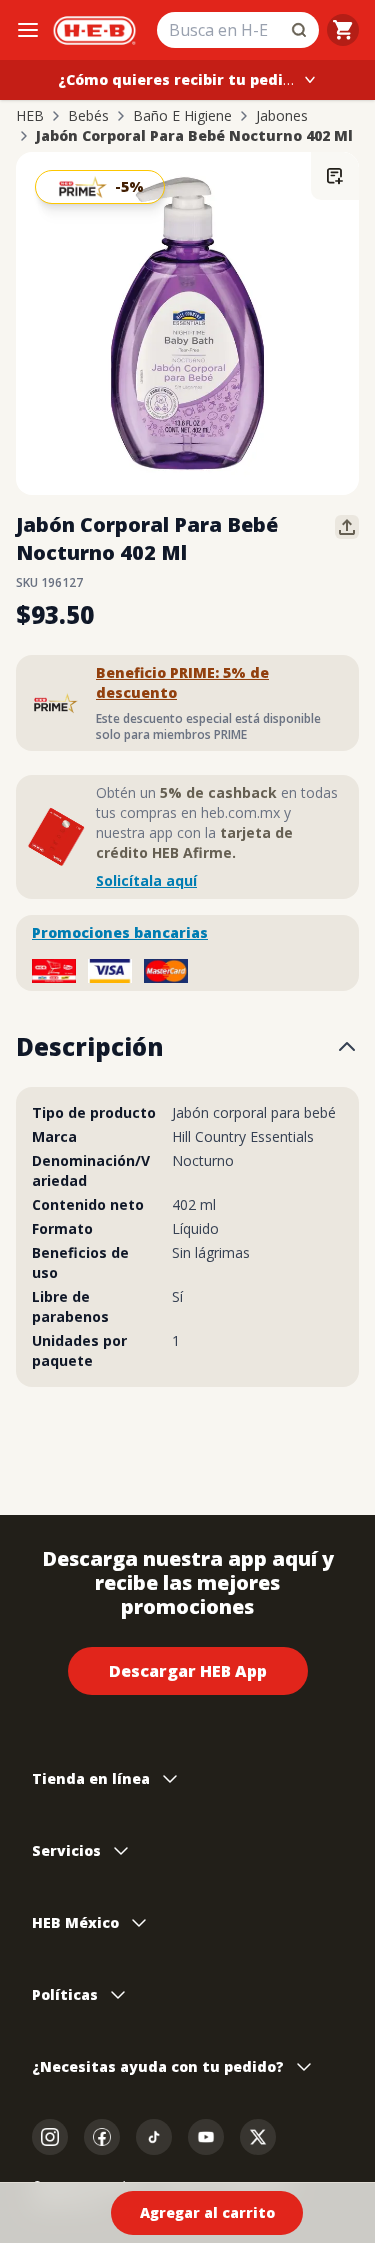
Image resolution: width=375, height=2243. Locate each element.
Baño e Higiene (182, 116)
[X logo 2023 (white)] (258, 2137)
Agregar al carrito (207, 2212)
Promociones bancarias (120, 932)
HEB (30, 116)
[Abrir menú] (28, 30)
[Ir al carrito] (343, 30)
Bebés (88, 116)
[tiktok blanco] (154, 2137)
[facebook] (102, 2137)
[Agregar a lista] (335, 176)
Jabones (282, 116)
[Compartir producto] (347, 527)
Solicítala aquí (146, 880)
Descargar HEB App (188, 1671)
